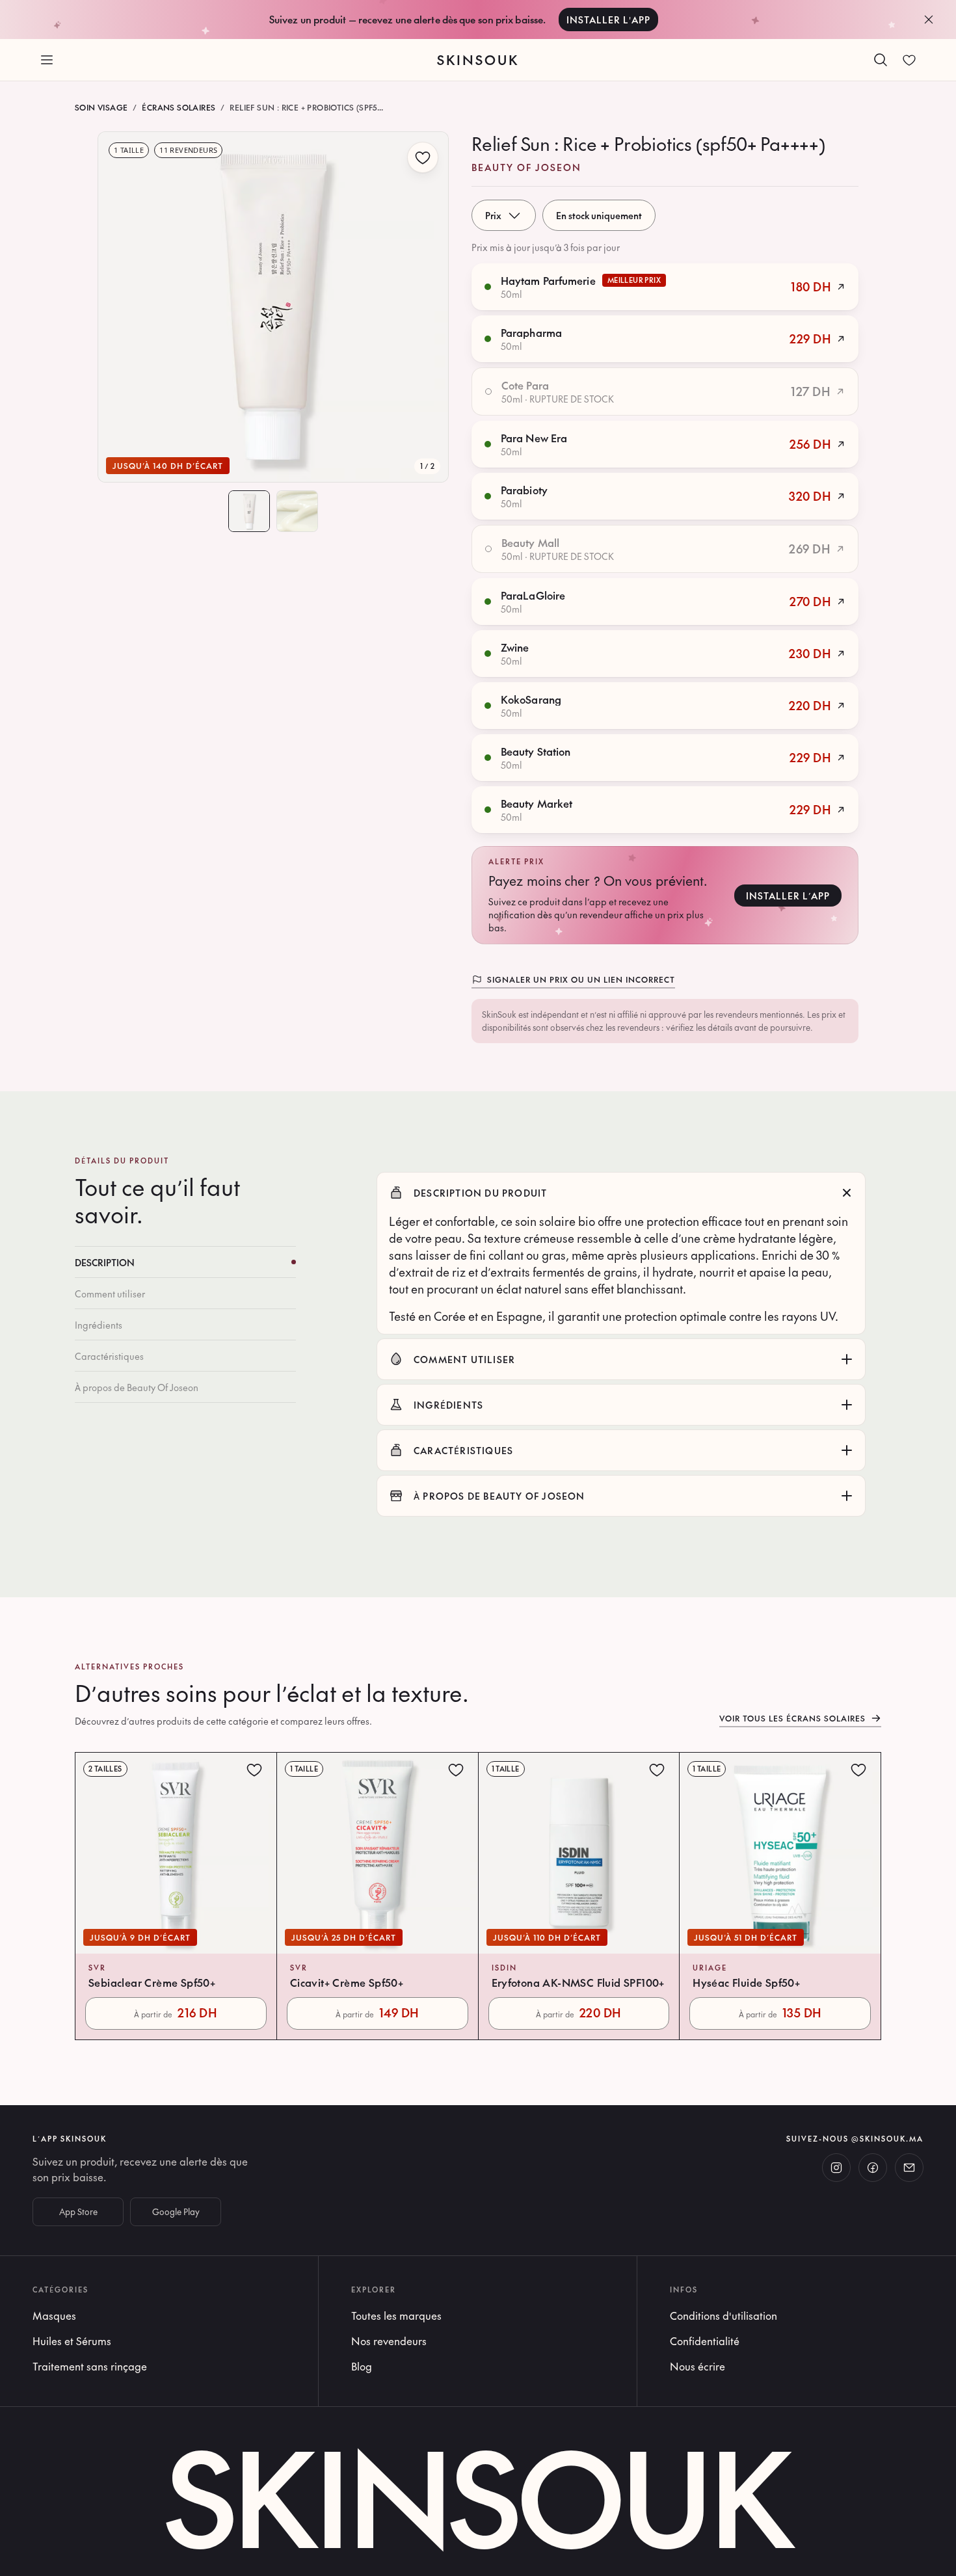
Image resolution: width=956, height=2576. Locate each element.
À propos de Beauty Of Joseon (137, 1387)
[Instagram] (836, 2168)
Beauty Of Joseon (526, 167)
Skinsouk (478, 60)
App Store (78, 2212)
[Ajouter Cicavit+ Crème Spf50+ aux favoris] (456, 1770)
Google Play (176, 2212)
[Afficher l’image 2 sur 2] (297, 511)
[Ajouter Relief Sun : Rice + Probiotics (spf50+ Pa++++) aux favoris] (423, 157)
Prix (493, 215)
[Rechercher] (881, 60)
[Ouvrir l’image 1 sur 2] (273, 307)
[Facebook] (873, 2168)
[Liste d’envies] (909, 60)
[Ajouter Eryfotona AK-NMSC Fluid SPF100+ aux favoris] (657, 1770)
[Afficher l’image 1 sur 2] (249, 511)
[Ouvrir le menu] (47, 60)
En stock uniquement (599, 215)
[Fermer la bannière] (929, 20)
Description (105, 1262)
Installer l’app (788, 896)
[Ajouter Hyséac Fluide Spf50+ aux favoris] (858, 1770)
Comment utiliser (110, 1294)
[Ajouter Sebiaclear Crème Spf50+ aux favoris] (254, 1770)
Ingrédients (99, 1325)
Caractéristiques (109, 1356)
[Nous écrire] (909, 2168)
